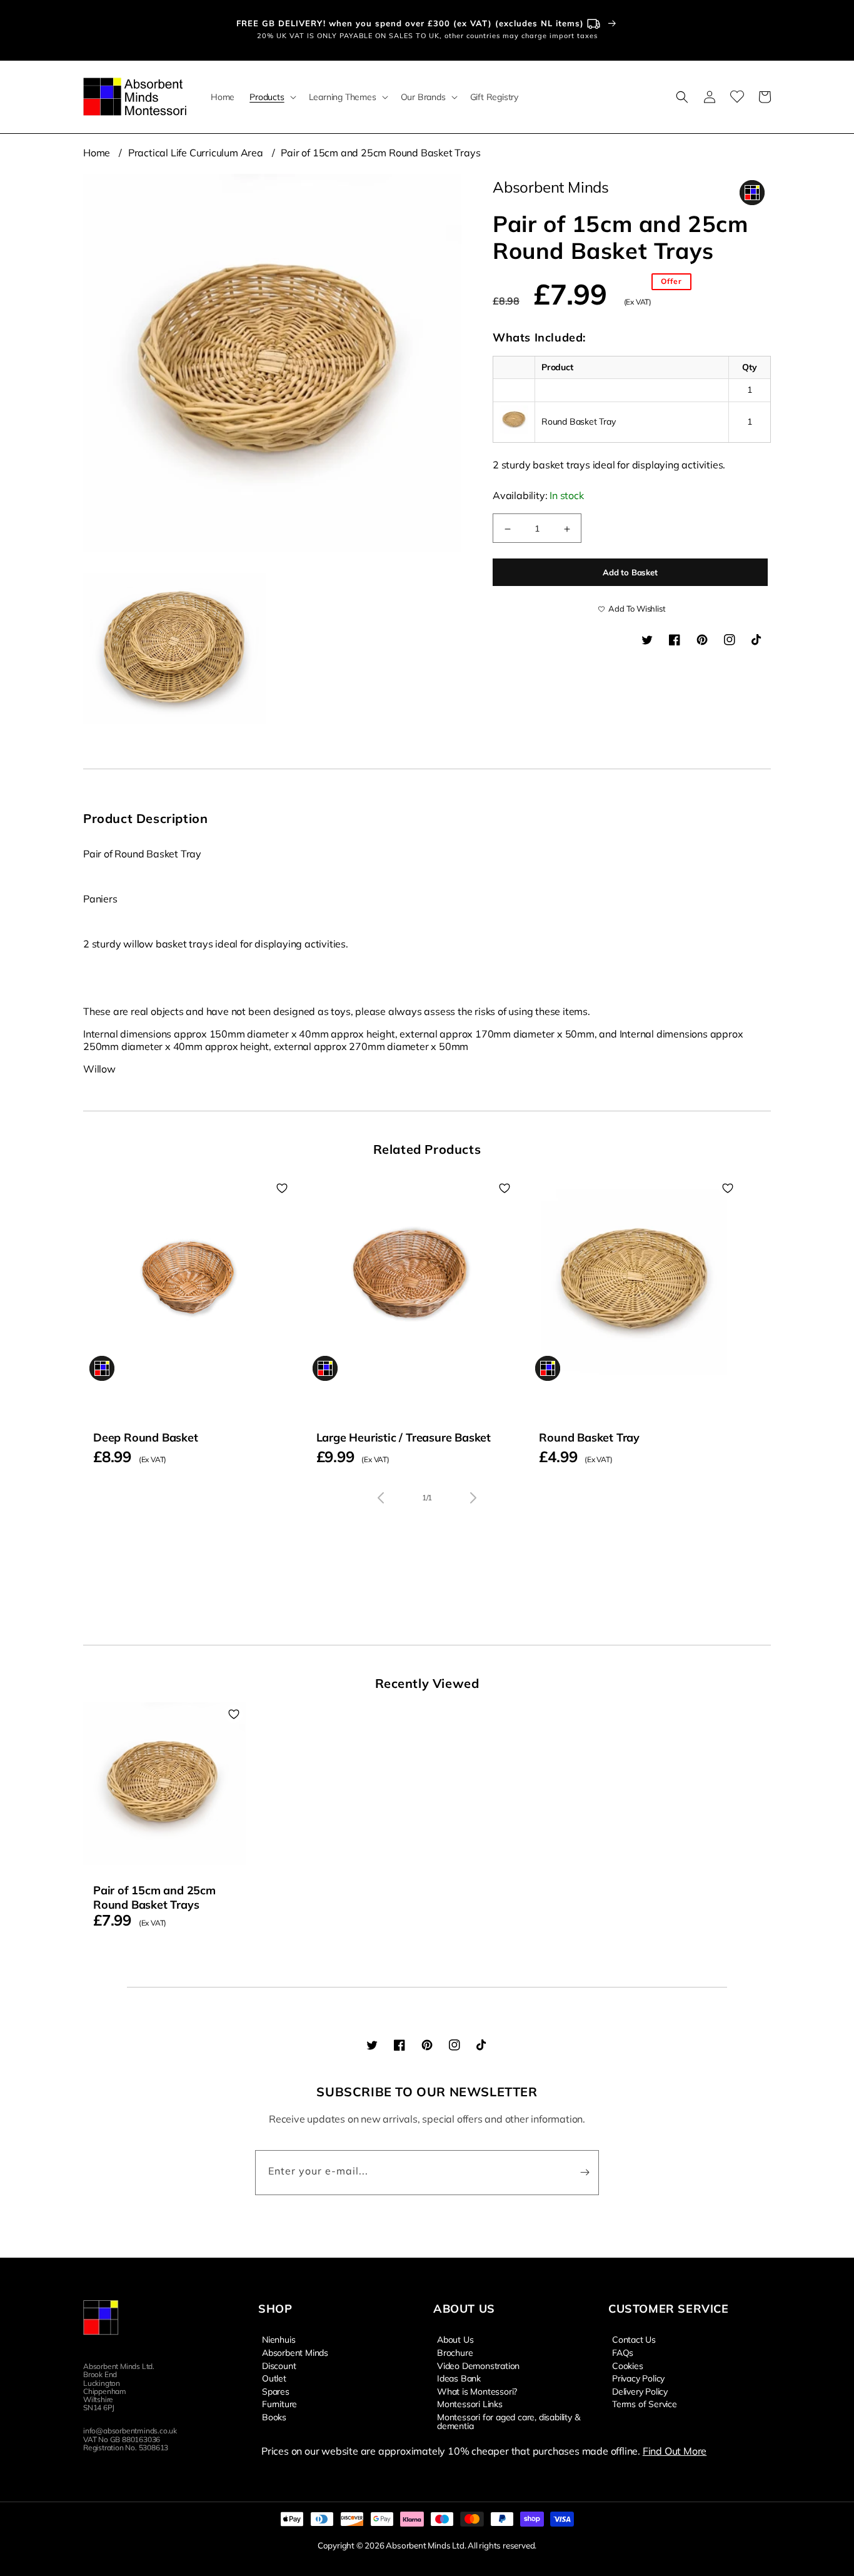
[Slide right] (473, 1498)
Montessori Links (470, 2403)
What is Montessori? (477, 2391)
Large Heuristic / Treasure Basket (404, 1437)
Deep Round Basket (146, 1437)
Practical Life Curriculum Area (196, 153)
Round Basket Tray (589, 1437)
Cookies (628, 2365)
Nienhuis (279, 2340)
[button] (271, 97)
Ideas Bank (459, 2378)
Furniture (279, 2403)
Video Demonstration (478, 2365)
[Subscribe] (585, 2173)
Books (274, 2417)
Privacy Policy (638, 2378)
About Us (455, 2340)
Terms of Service (645, 2403)
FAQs (623, 2352)
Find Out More (675, 2451)
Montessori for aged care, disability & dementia (508, 2421)
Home (97, 153)
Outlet (274, 2378)
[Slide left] (381, 1498)
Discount (279, 2365)
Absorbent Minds (295, 2352)
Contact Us (634, 2340)
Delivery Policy (640, 2391)
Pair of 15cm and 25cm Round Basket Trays (380, 153)
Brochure (455, 2352)
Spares (276, 2391)
